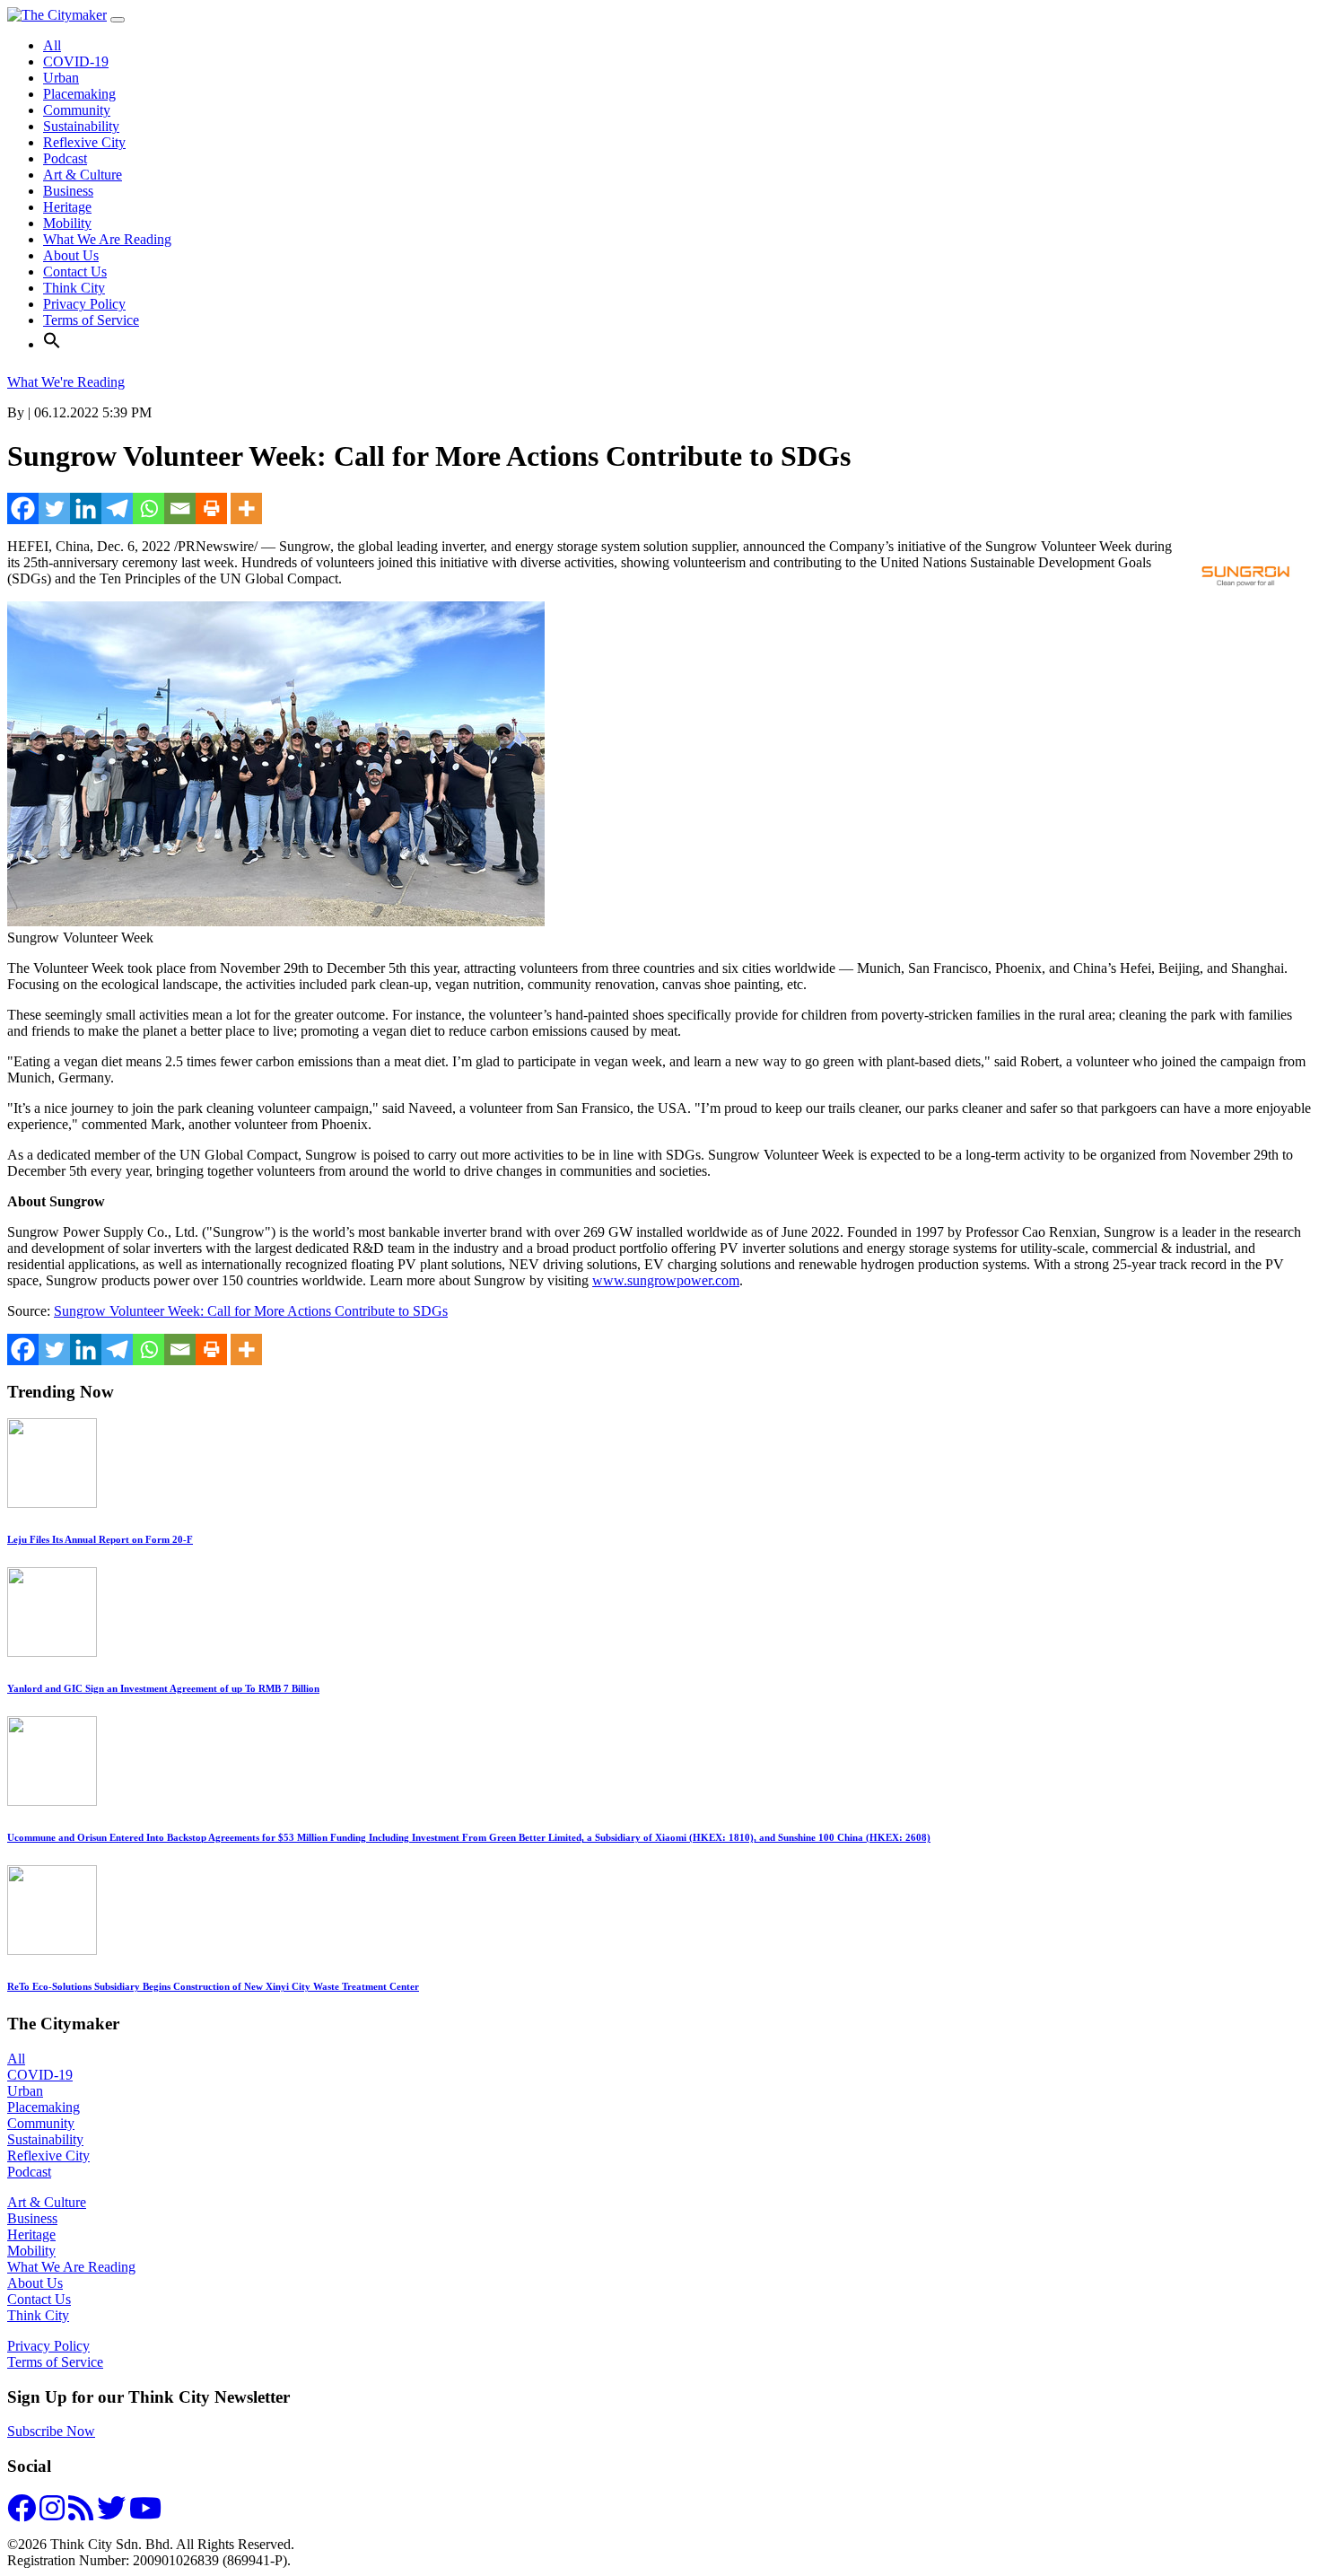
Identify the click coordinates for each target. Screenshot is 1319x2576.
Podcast (65, 158)
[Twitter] (54, 508)
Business (68, 191)
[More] (246, 508)
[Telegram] (117, 508)
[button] (52, 344)
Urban (61, 78)
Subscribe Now (51, 2431)
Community (77, 110)
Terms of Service (91, 320)
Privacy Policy (84, 304)
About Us (71, 255)
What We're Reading (66, 382)
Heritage (67, 207)
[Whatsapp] (148, 508)
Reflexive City (84, 142)
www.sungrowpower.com (666, 1280)
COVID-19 (76, 61)
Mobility (67, 223)
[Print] (211, 508)
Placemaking (79, 94)
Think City (74, 288)
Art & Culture (83, 175)
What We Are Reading (107, 239)
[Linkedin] (86, 508)
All (52, 45)
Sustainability (81, 126)
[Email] (180, 508)
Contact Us (75, 272)
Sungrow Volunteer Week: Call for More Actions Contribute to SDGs (251, 1311)
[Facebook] (23, 508)
